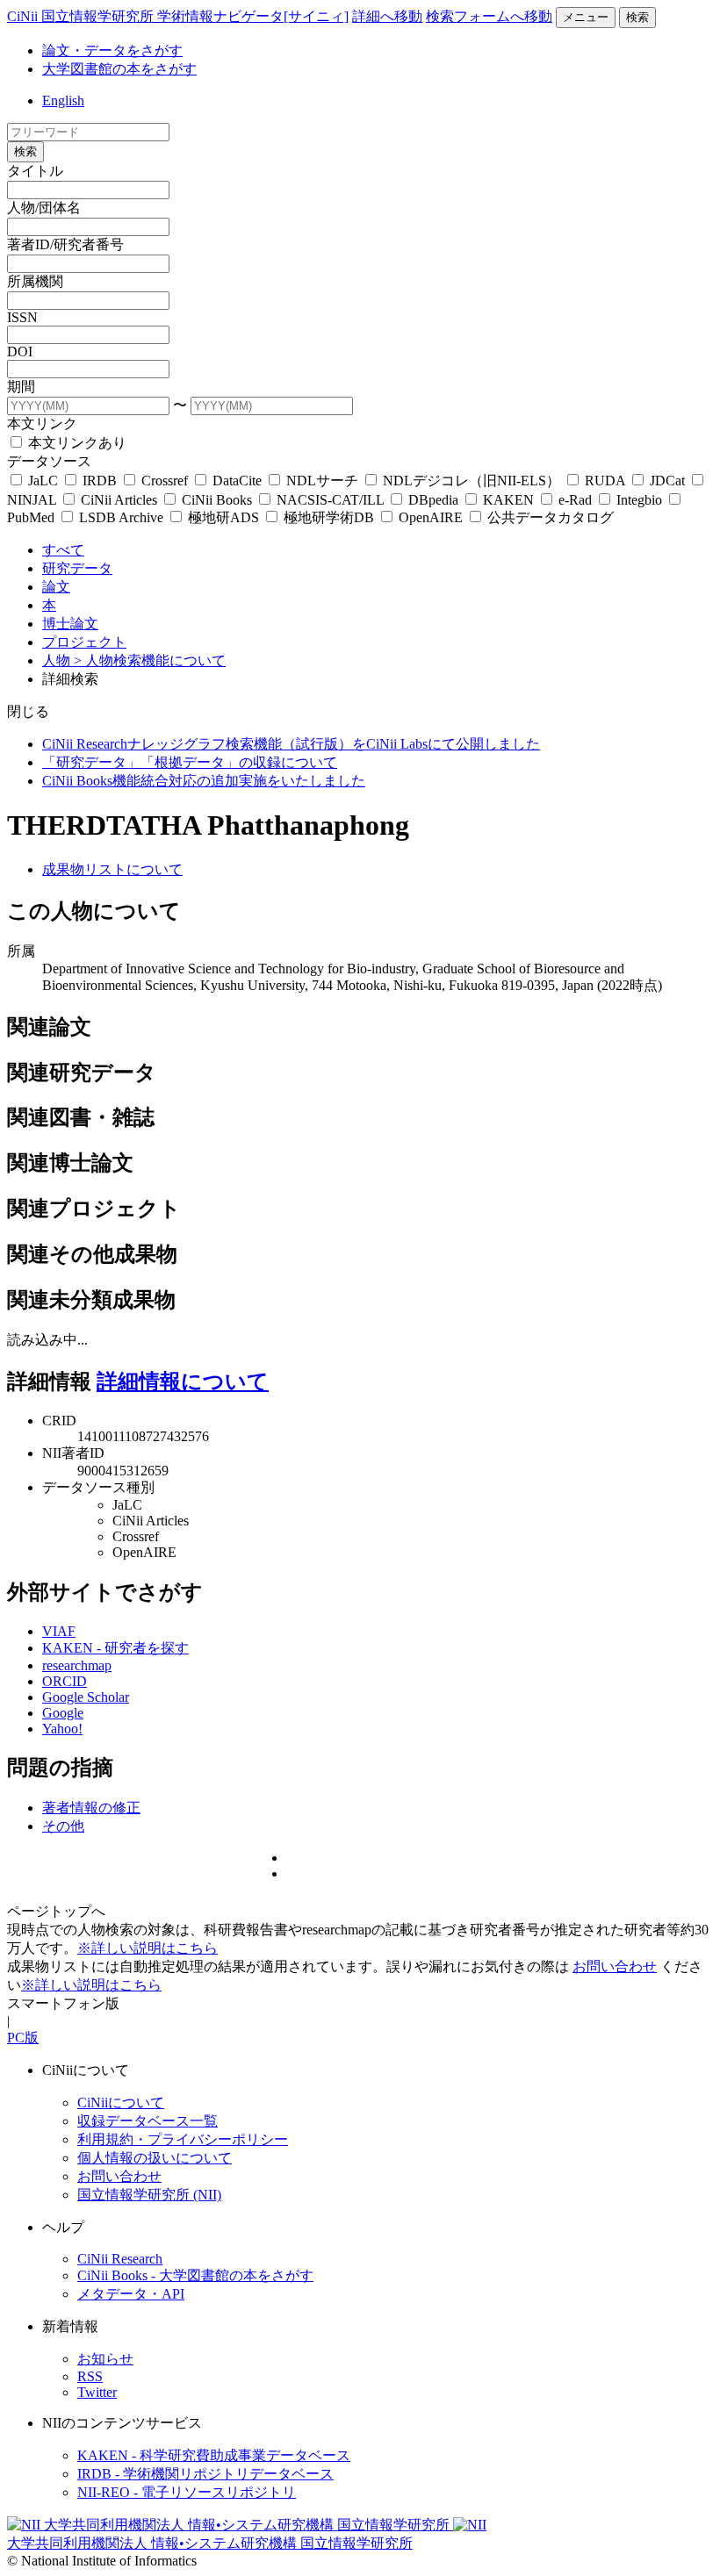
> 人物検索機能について (150, 660)
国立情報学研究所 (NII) (149, 2195)
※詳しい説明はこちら (148, 1948)
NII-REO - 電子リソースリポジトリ (187, 2492)
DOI (20, 352)
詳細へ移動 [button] (387, 16)
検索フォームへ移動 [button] (489, 16)
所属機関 (35, 281)
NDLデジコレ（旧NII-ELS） (472, 481)
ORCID (65, 1681)
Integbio (639, 500)
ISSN (22, 317)
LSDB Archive (121, 517)
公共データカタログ (549, 517)
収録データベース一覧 (148, 2121)
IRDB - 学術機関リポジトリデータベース (205, 2474)
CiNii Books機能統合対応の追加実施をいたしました (204, 781)
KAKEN (508, 500)
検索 (637, 17)
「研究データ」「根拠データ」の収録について (190, 762)
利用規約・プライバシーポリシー (183, 2139)
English (63, 100)
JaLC (43, 481)
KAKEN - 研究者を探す (115, 1648)
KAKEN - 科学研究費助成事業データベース (214, 2455)
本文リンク (42, 423)
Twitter (97, 2392)
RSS (90, 2376)
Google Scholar (86, 1697)
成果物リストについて (112, 869)
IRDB (100, 481)
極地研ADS (223, 517)
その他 (63, 1826)
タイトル (35, 171)
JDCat (667, 481)
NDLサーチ (322, 481)
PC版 (23, 2038)
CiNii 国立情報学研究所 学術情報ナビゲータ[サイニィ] (178, 16)
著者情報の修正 (91, 1808)
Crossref (165, 481)
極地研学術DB (329, 517)
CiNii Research (120, 2259)
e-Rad (575, 500)
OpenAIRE (431, 517)
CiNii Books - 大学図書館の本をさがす (195, 2275)
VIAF (59, 1631)
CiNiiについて (121, 2102)
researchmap (77, 1665)
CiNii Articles (119, 500)
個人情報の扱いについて (155, 2158)
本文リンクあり (76, 443)
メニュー (586, 17)
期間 (21, 387)
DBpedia (433, 500)
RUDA (605, 481)
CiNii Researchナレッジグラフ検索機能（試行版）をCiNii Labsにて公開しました (291, 744)
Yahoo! (62, 1729)
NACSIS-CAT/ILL (330, 500)
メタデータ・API (131, 2294)
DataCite (237, 481)
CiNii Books (217, 500)
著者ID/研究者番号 (65, 244)
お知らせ (105, 2359)
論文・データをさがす (112, 50)
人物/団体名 (44, 208)
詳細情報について (183, 1381)
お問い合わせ (615, 1966)
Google (63, 1713)
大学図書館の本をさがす (119, 69)
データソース (49, 461)
